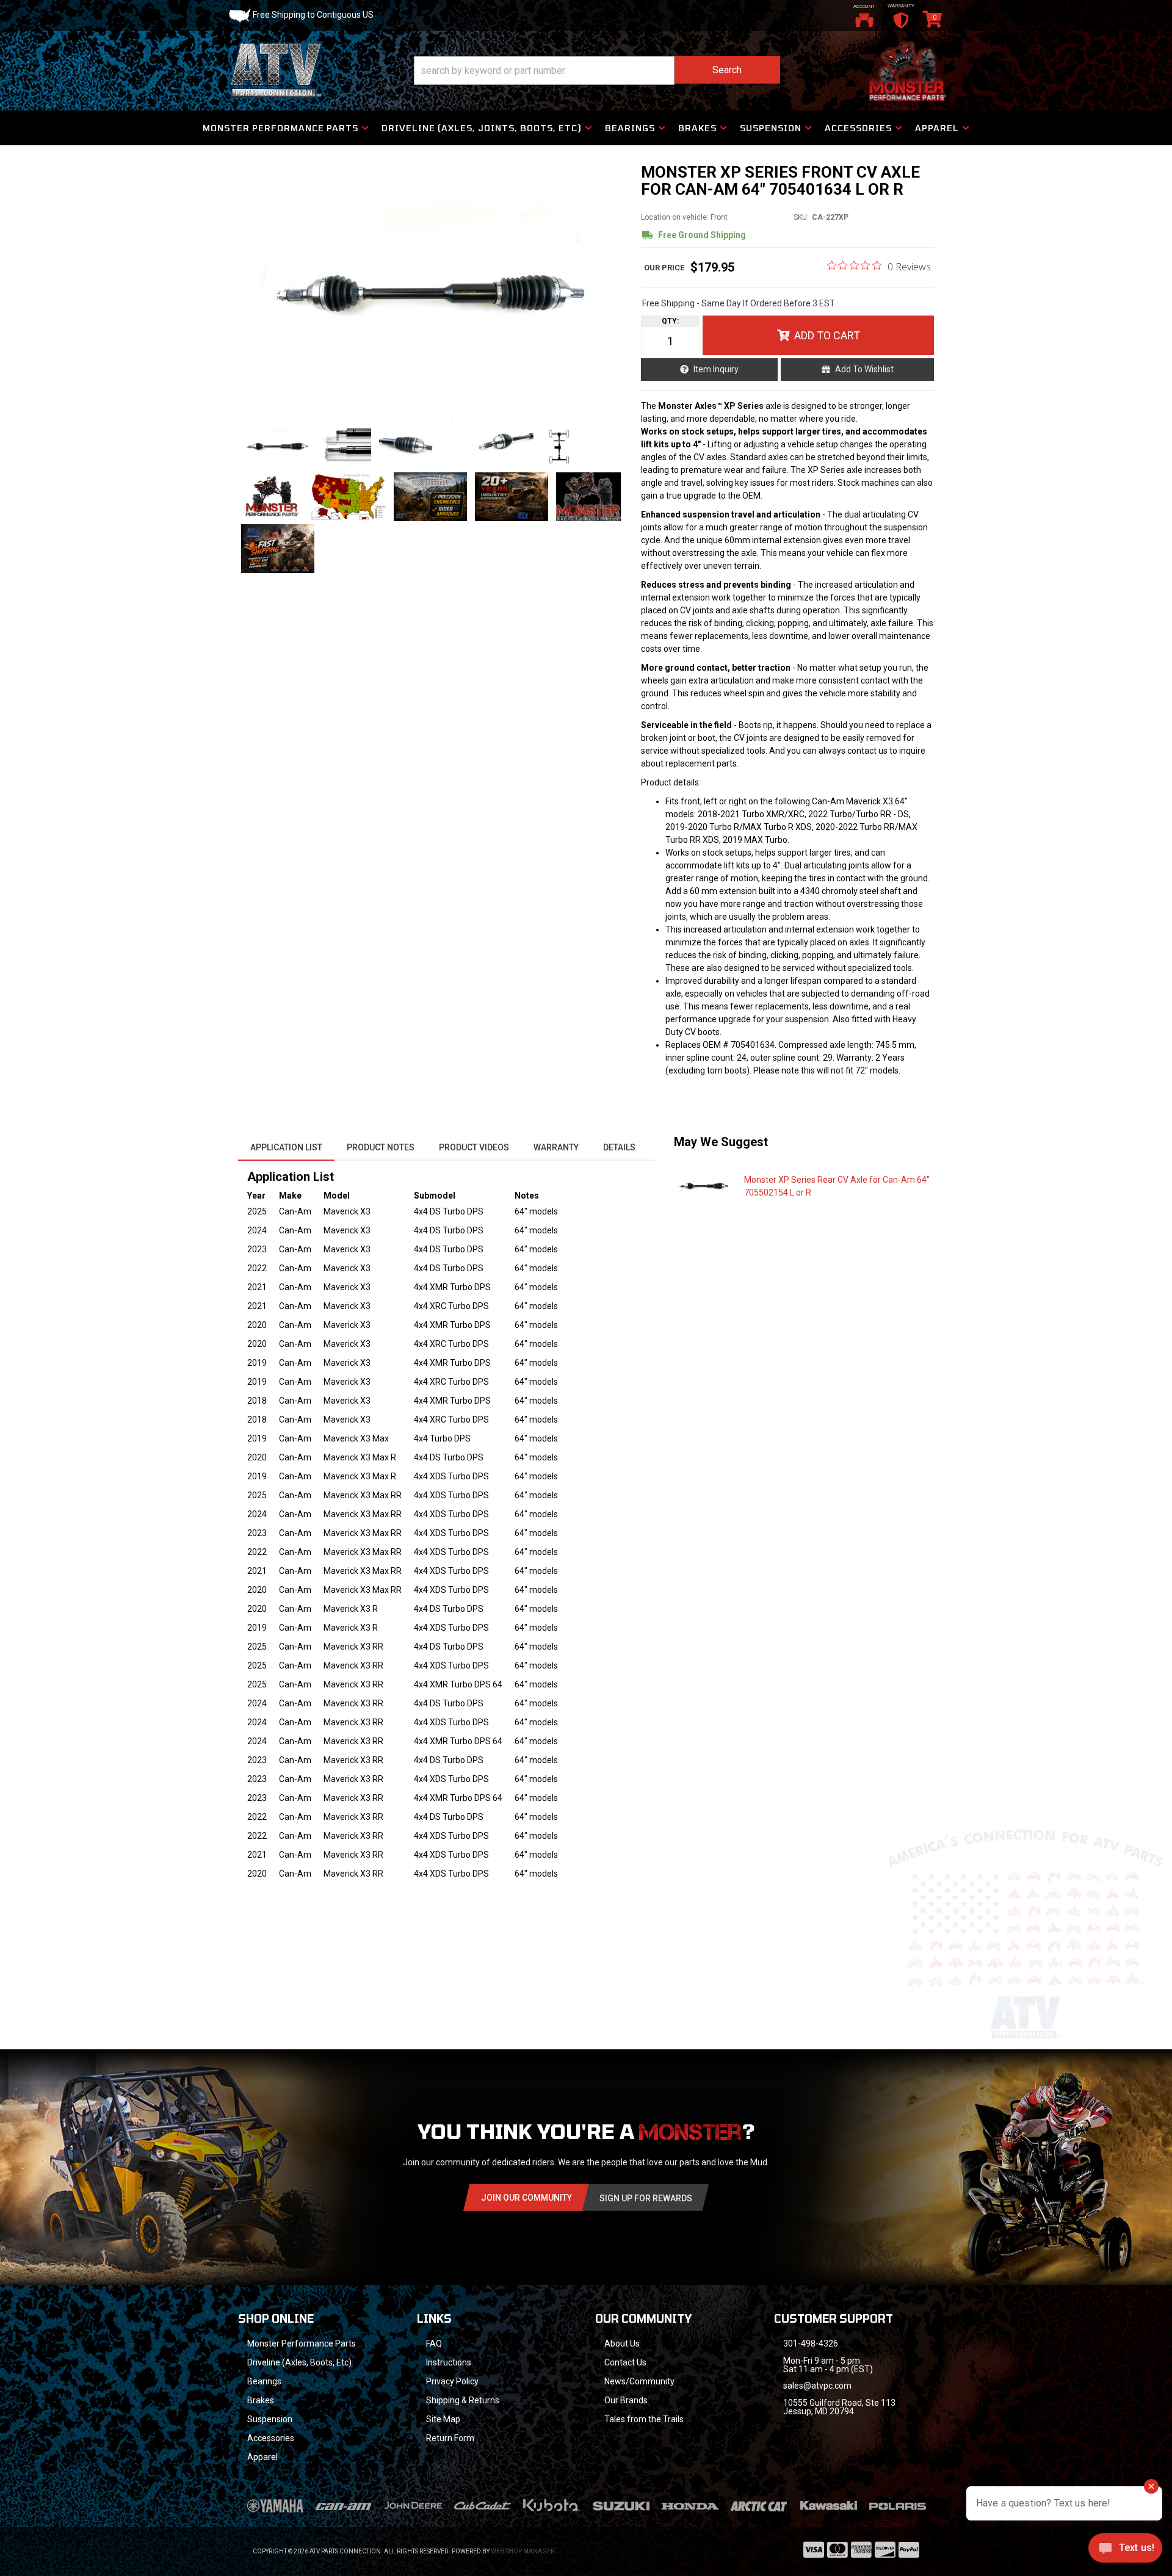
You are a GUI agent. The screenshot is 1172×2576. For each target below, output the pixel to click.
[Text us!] (1125, 2551)
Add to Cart (827, 335)
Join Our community (526, 2198)
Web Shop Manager (523, 2551)
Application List (286, 1147)
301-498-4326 (811, 2343)
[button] (597, 70)
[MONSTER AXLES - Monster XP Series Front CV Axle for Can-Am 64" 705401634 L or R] (433, 286)
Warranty (556, 1147)
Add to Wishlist (864, 369)
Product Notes (381, 1147)
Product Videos (474, 1147)
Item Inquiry (716, 369)
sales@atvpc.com (817, 2386)
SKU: (801, 217)
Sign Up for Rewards (646, 2198)
